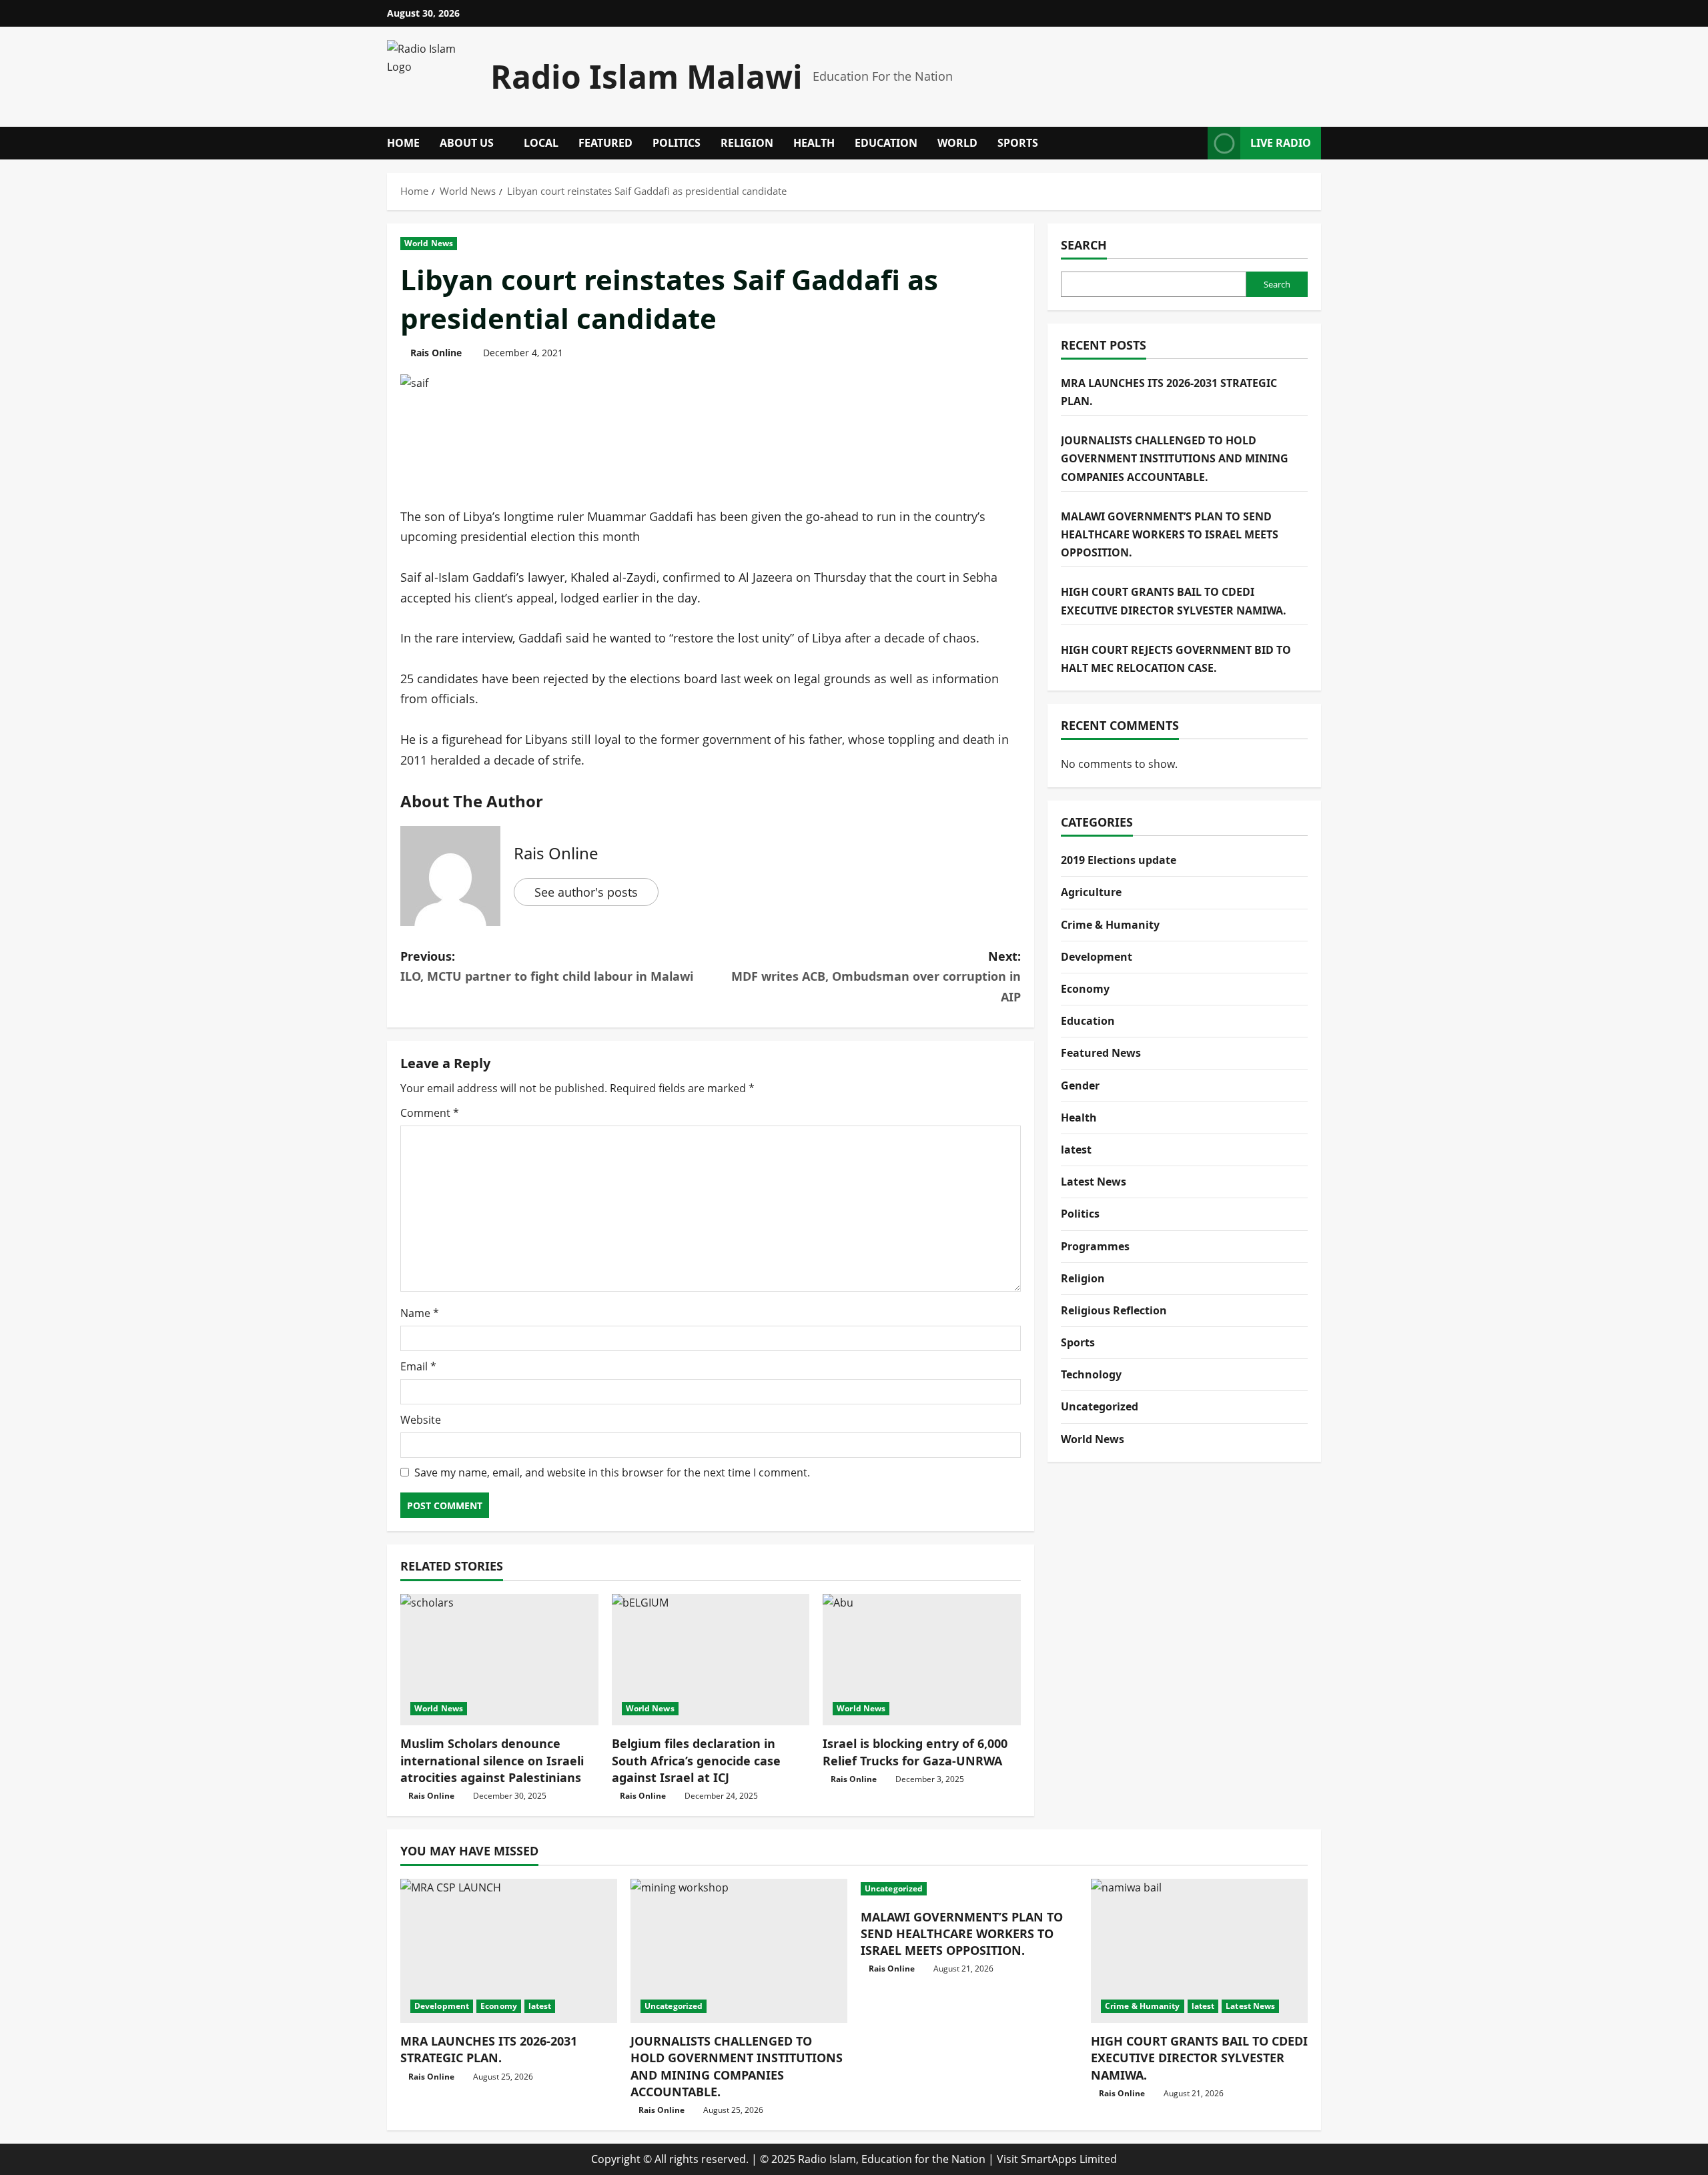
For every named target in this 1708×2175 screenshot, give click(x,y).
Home (403, 143)
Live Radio (1281, 143)
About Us (467, 143)
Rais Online (436, 353)
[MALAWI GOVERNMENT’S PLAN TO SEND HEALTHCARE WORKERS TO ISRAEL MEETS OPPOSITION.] (969, 1889)
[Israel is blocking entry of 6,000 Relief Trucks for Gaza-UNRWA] (922, 1660)
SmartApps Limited (1069, 2159)
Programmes (1095, 1246)
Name (420, 1313)
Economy (1085, 989)
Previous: (547, 966)
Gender (1080, 1085)
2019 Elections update (1119, 860)
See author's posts (586, 892)
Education (886, 143)
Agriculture (1091, 892)
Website (421, 1420)
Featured (605, 143)
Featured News (1101, 1053)
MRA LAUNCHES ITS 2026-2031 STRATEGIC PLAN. (489, 2049)
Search (1084, 245)
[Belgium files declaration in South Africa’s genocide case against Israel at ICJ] (711, 1660)
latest (1076, 1150)
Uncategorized (1100, 1406)
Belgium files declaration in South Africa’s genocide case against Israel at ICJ (696, 1760)
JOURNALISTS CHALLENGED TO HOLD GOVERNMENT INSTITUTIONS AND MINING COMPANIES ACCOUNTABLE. (1175, 458)
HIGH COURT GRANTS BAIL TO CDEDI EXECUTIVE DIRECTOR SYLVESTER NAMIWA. (1199, 2058)
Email (418, 1366)
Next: (876, 976)
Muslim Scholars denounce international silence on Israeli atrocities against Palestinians (492, 1760)
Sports (1018, 143)
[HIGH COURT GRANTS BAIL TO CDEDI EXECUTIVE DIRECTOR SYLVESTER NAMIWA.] (1199, 1951)
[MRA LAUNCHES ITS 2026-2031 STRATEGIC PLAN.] (509, 1951)
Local (541, 143)
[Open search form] (1194, 143)
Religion (747, 143)
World (957, 143)
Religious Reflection (1114, 1310)
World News (429, 243)
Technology (1091, 1374)
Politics (677, 143)
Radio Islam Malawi (647, 76)
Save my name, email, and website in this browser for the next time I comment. (612, 1472)
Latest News (1094, 1182)
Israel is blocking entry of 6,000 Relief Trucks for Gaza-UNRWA (915, 1752)
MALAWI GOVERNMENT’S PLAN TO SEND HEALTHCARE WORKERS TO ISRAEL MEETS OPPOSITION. (1170, 534)
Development (1097, 957)
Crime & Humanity (1110, 925)
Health (814, 143)
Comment (430, 1113)
